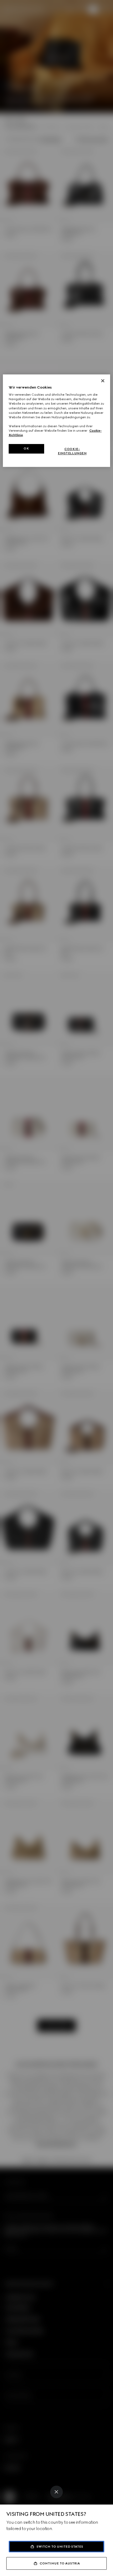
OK (26, 448)
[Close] (56, 2492)
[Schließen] (103, 381)
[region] (57, 421)
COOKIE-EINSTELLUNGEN (72, 451)
